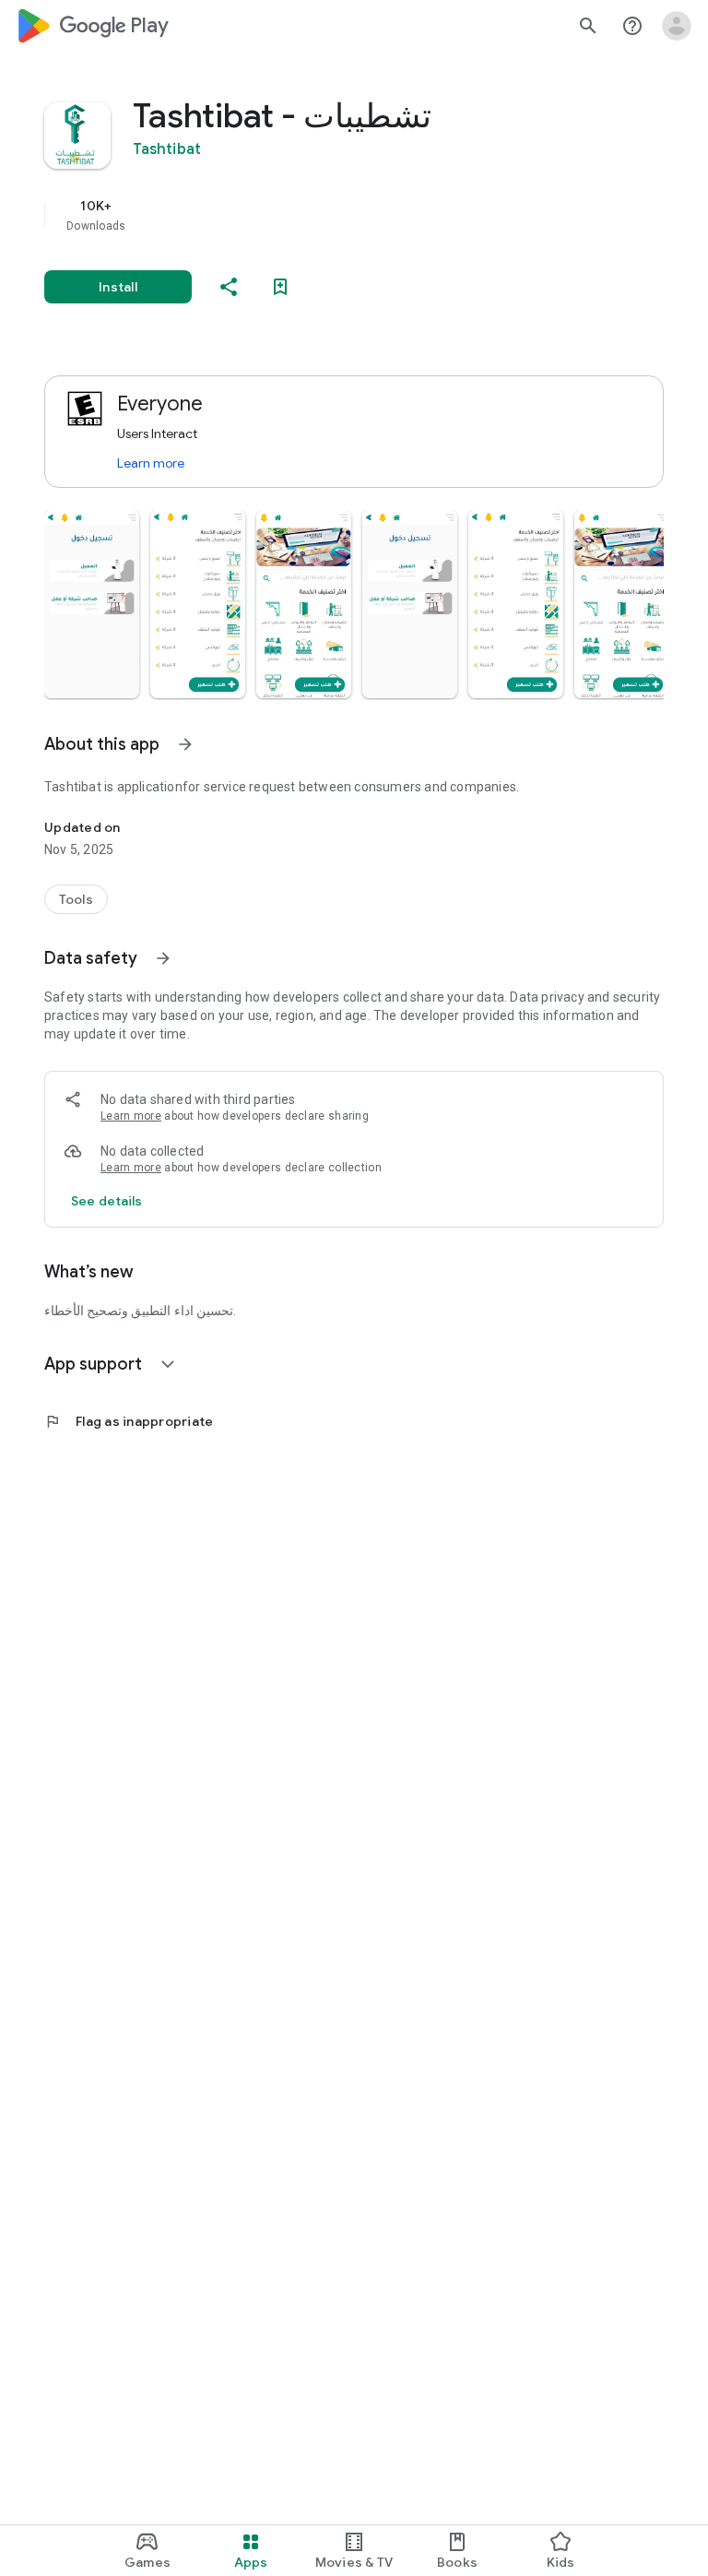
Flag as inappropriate (129, 1421)
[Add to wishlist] (280, 287)
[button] (92, 604)
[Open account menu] (677, 26)
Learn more (151, 463)
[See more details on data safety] (107, 1201)
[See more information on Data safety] (163, 958)
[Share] (229, 287)
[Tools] (76, 899)
